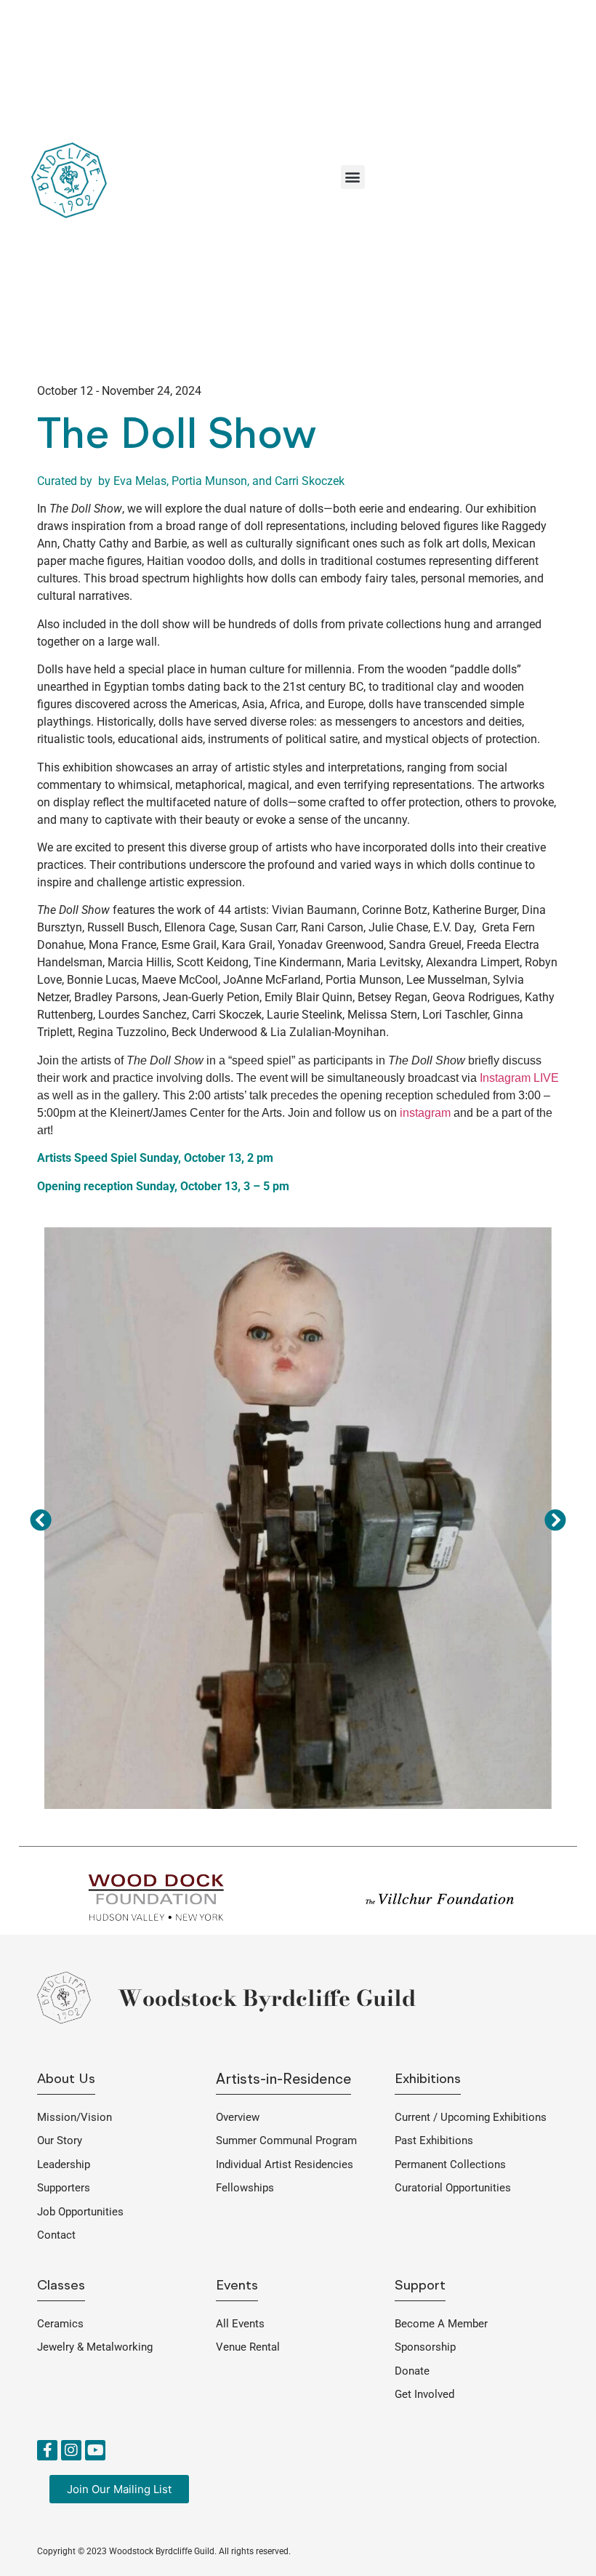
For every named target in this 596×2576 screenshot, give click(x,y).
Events (237, 2286)
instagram (425, 1113)
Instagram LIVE (519, 1078)
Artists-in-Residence (283, 2080)
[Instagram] (71, 2450)
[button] (353, 177)
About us (66, 2080)
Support (420, 2286)
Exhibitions (428, 2080)
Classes (61, 2286)
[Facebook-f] (47, 2450)
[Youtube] (95, 2450)
